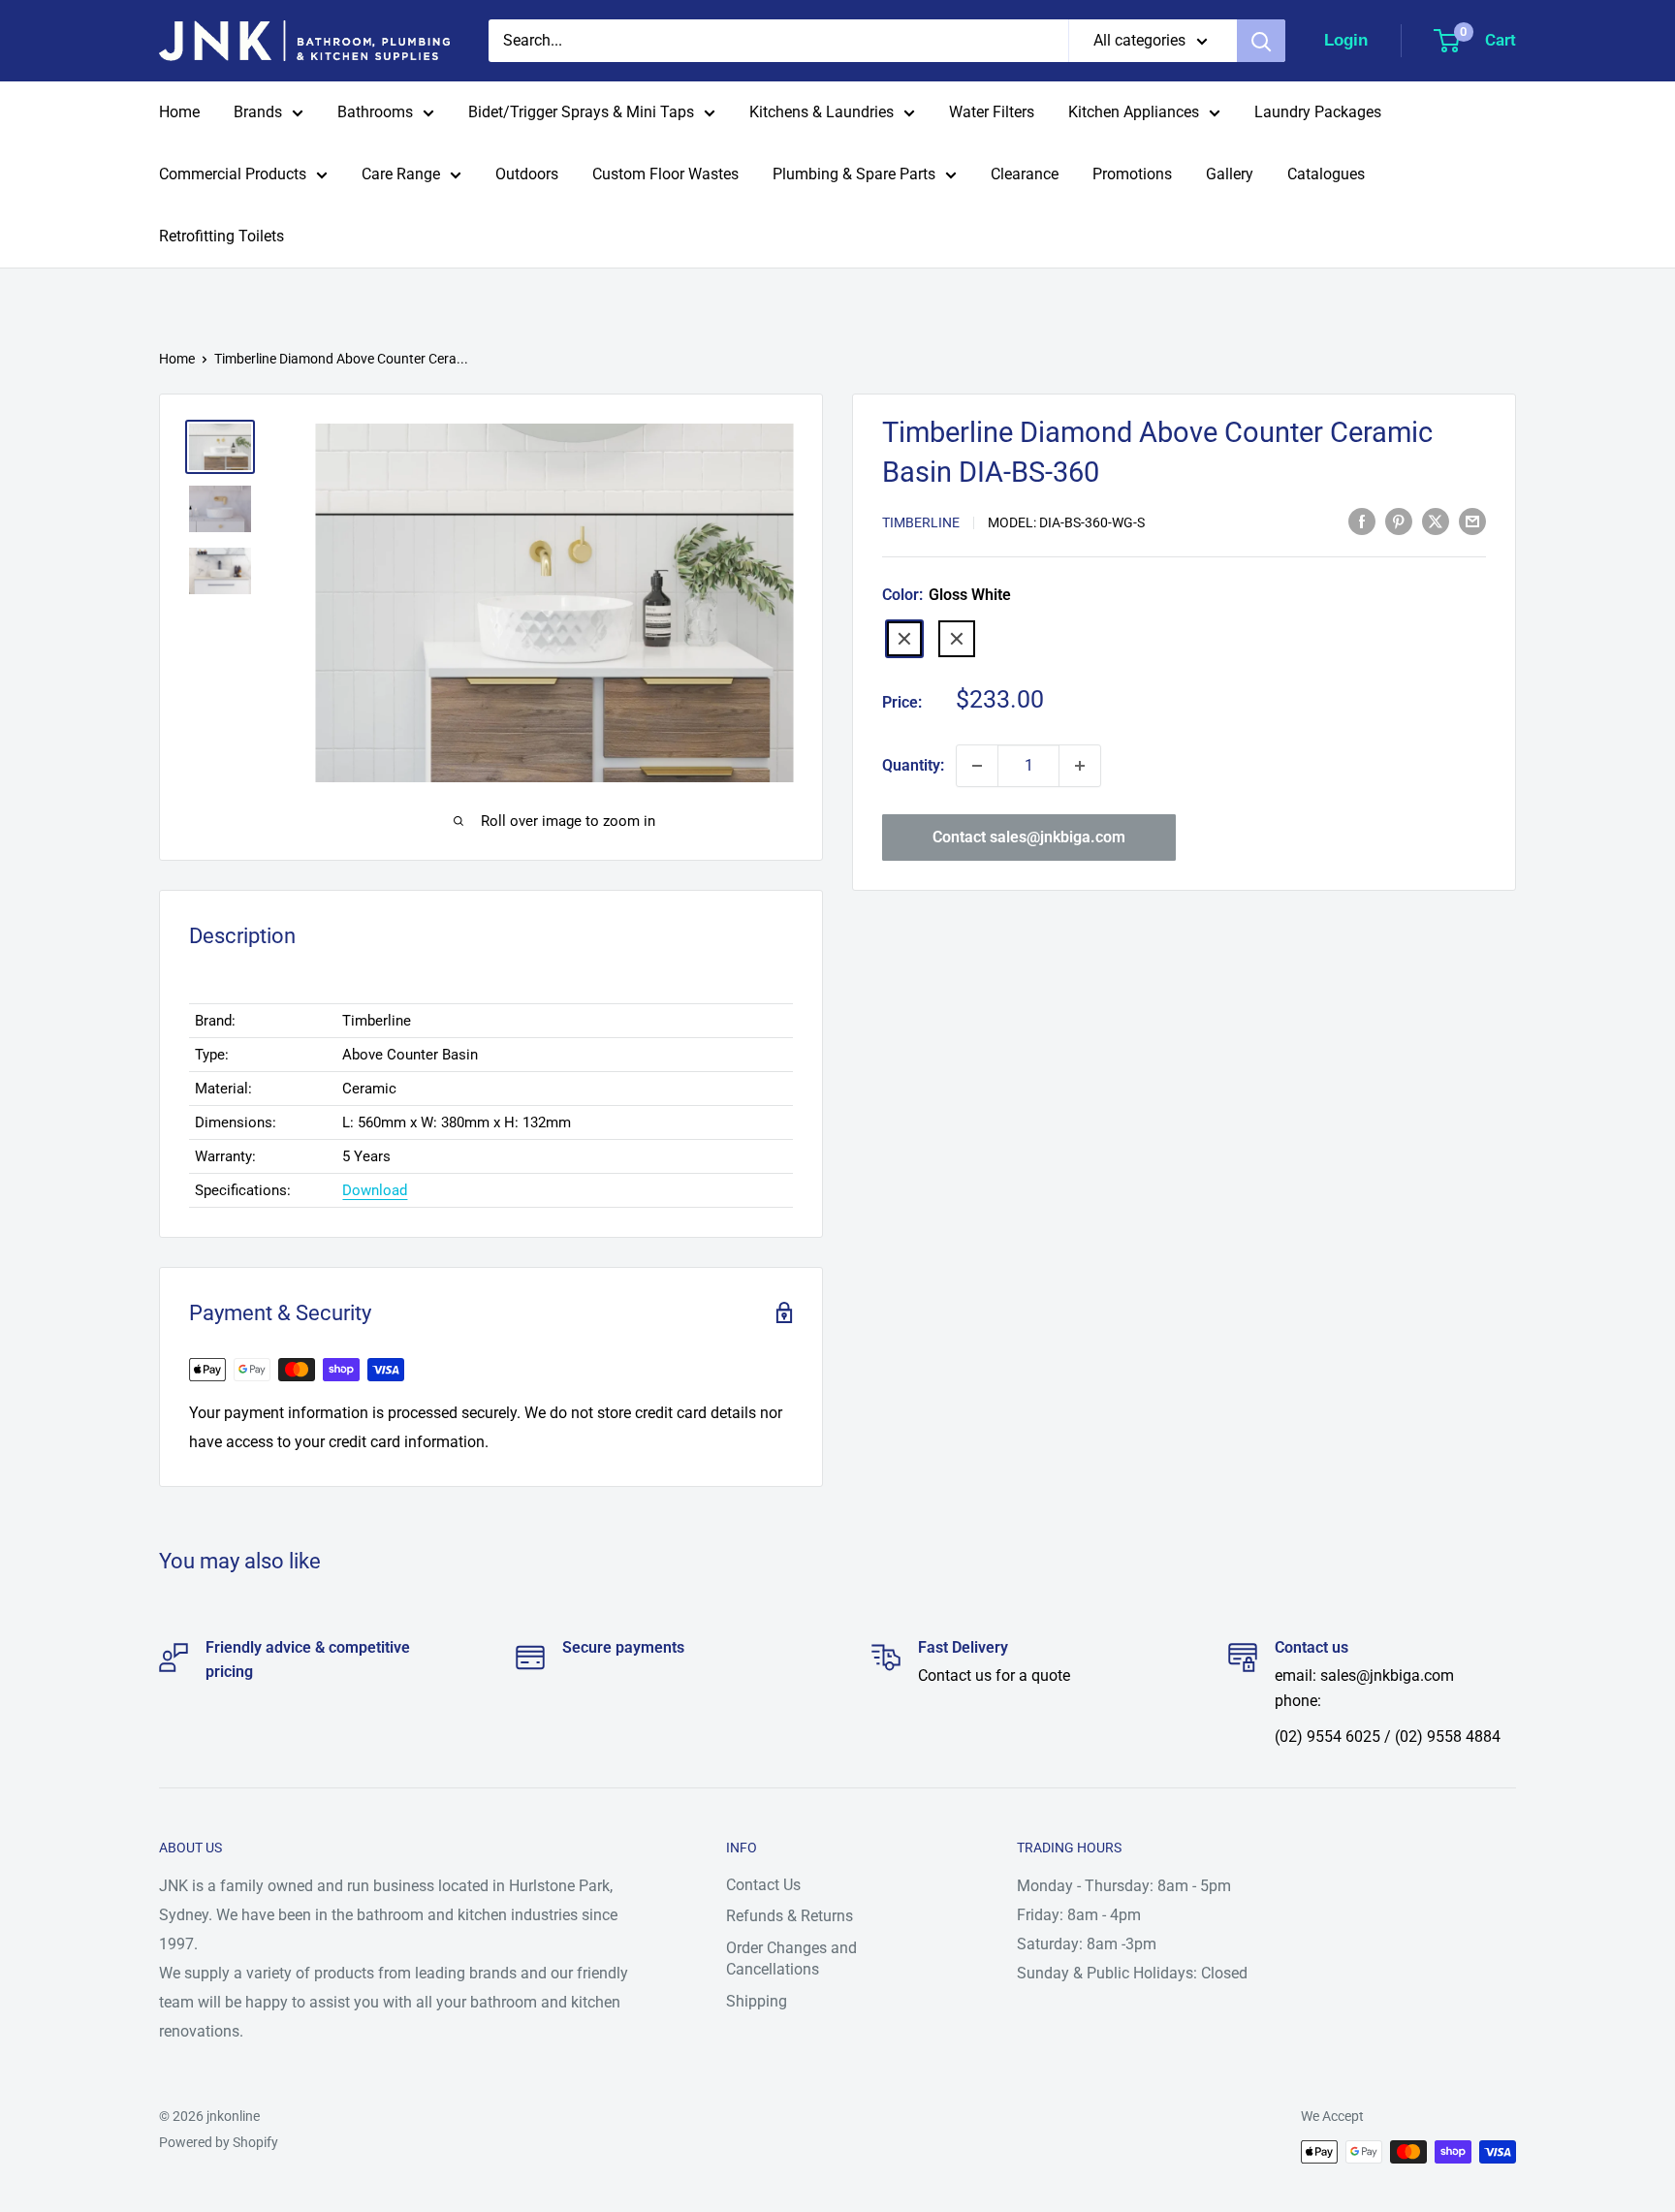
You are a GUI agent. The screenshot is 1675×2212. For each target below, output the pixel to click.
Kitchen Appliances (1134, 112)
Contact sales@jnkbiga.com (1029, 837)
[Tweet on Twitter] (1436, 521)
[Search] (1261, 41)
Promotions (1132, 174)
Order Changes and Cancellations (791, 1959)
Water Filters (992, 112)
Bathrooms (375, 112)
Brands (258, 112)
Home (179, 112)
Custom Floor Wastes (665, 174)
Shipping (757, 2001)
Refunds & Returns (790, 1916)
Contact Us (763, 1885)
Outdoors (527, 174)
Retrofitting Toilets (221, 236)
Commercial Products (233, 174)
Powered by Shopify (219, 2142)
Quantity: (913, 765)
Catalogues (1326, 174)
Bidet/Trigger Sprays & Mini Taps (581, 112)
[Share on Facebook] (1362, 521)
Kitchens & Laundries (822, 112)
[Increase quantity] (1080, 766)
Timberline (921, 522)
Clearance (1025, 174)
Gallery (1230, 174)
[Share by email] (1472, 521)
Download (375, 1190)
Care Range (401, 174)
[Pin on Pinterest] (1399, 521)
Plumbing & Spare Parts (854, 174)
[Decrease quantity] (977, 766)
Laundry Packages (1318, 112)
